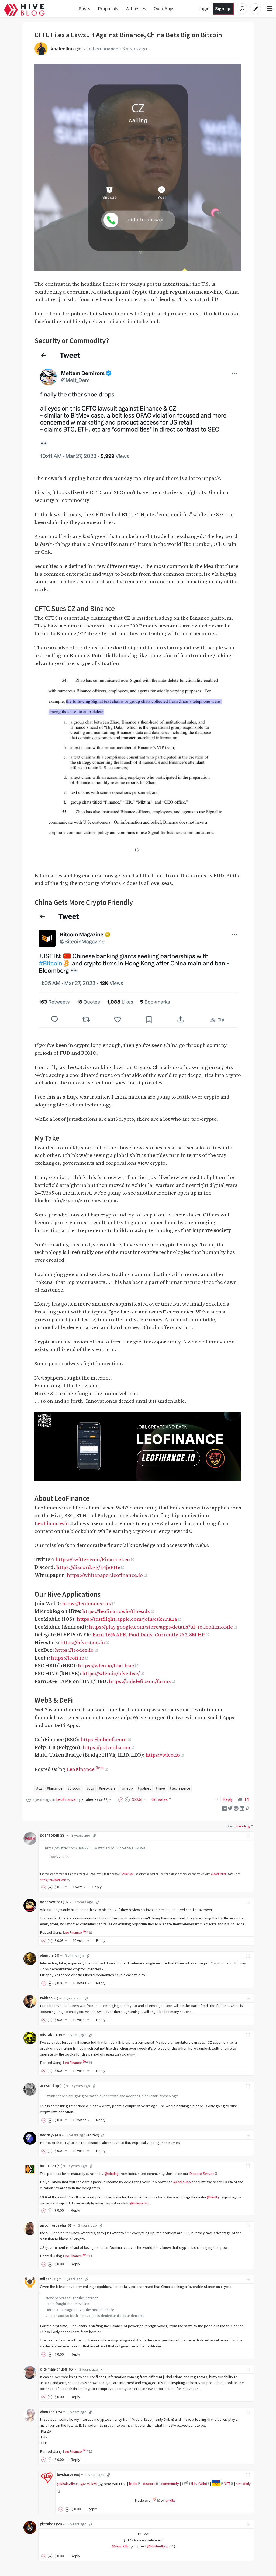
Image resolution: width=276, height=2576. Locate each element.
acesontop (53, 2086)
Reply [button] (97, 1887)
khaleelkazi (67, 49)
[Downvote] (127, 1799)
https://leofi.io (68, 1658)
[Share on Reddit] (236, 1808)
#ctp (90, 1788)
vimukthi (51, 2412)
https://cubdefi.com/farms (140, 1681)
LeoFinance (106, 49)
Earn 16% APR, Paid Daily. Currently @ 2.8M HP (149, 1635)
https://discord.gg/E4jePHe (88, 1567)
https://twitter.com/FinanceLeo (93, 1560)
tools (133, 2484)
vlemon (50, 1956)
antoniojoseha (56, 2225)
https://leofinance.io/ (87, 1604)
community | (171, 2484)
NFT (227, 2484)
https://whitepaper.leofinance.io (105, 1575)
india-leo (51, 2166)
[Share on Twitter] (230, 1808)
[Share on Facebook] (224, 1808)
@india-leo (182, 2182)
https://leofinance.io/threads (116, 1611)
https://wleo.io (163, 1755)
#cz (39, 1788)
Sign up (223, 8)
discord (149, 2484)
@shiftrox (127, 1874)
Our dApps (164, 8)
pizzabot (51, 2524)
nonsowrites (54, 1902)
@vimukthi (89, 2484)
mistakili (51, 2035)
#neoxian (107, 1788)
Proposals (108, 8)
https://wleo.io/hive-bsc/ (111, 1674)
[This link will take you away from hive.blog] (188, 2484)
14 (246, 1799)
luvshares (68, 2475)
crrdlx (170, 2500)
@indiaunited (139, 2203)
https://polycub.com (107, 1747)
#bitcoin (74, 1788)
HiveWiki (199, 2484)
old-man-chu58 (57, 2369)
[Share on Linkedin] (242, 1808)
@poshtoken (219, 1874)
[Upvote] (122, 1799)
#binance (55, 1788)
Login (204, 8)
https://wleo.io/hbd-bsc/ (106, 1666)
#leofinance (180, 1788)
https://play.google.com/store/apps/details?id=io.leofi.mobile (161, 1627)
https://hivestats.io (83, 1643)
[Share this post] (247, 1808)
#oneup (126, 1788)
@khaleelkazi (68, 2484)
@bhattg (111, 2174)
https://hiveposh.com (53, 1880)
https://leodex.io (74, 1650)
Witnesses (136, 8)
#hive (160, 1788)
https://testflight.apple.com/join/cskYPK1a (127, 1619)
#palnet (144, 1788)
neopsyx (50, 2135)
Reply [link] (228, 1799)
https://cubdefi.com (104, 1740)
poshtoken (53, 1835)
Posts (84, 8)
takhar (49, 1998)
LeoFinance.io (52, 1523)
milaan (49, 2279)
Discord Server (202, 2174)
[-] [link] (248, 1835)
